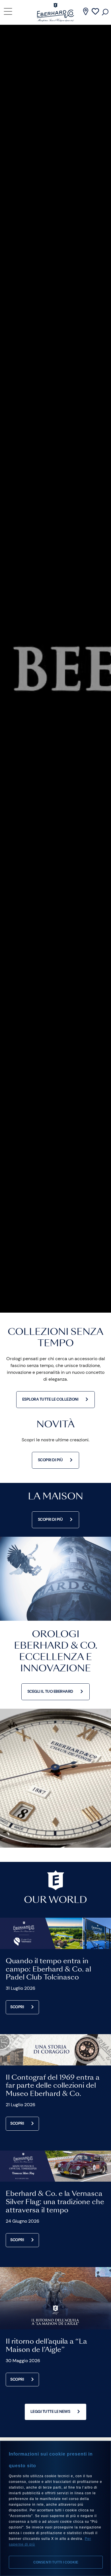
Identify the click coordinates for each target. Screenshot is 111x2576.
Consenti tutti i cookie (56, 2562)
